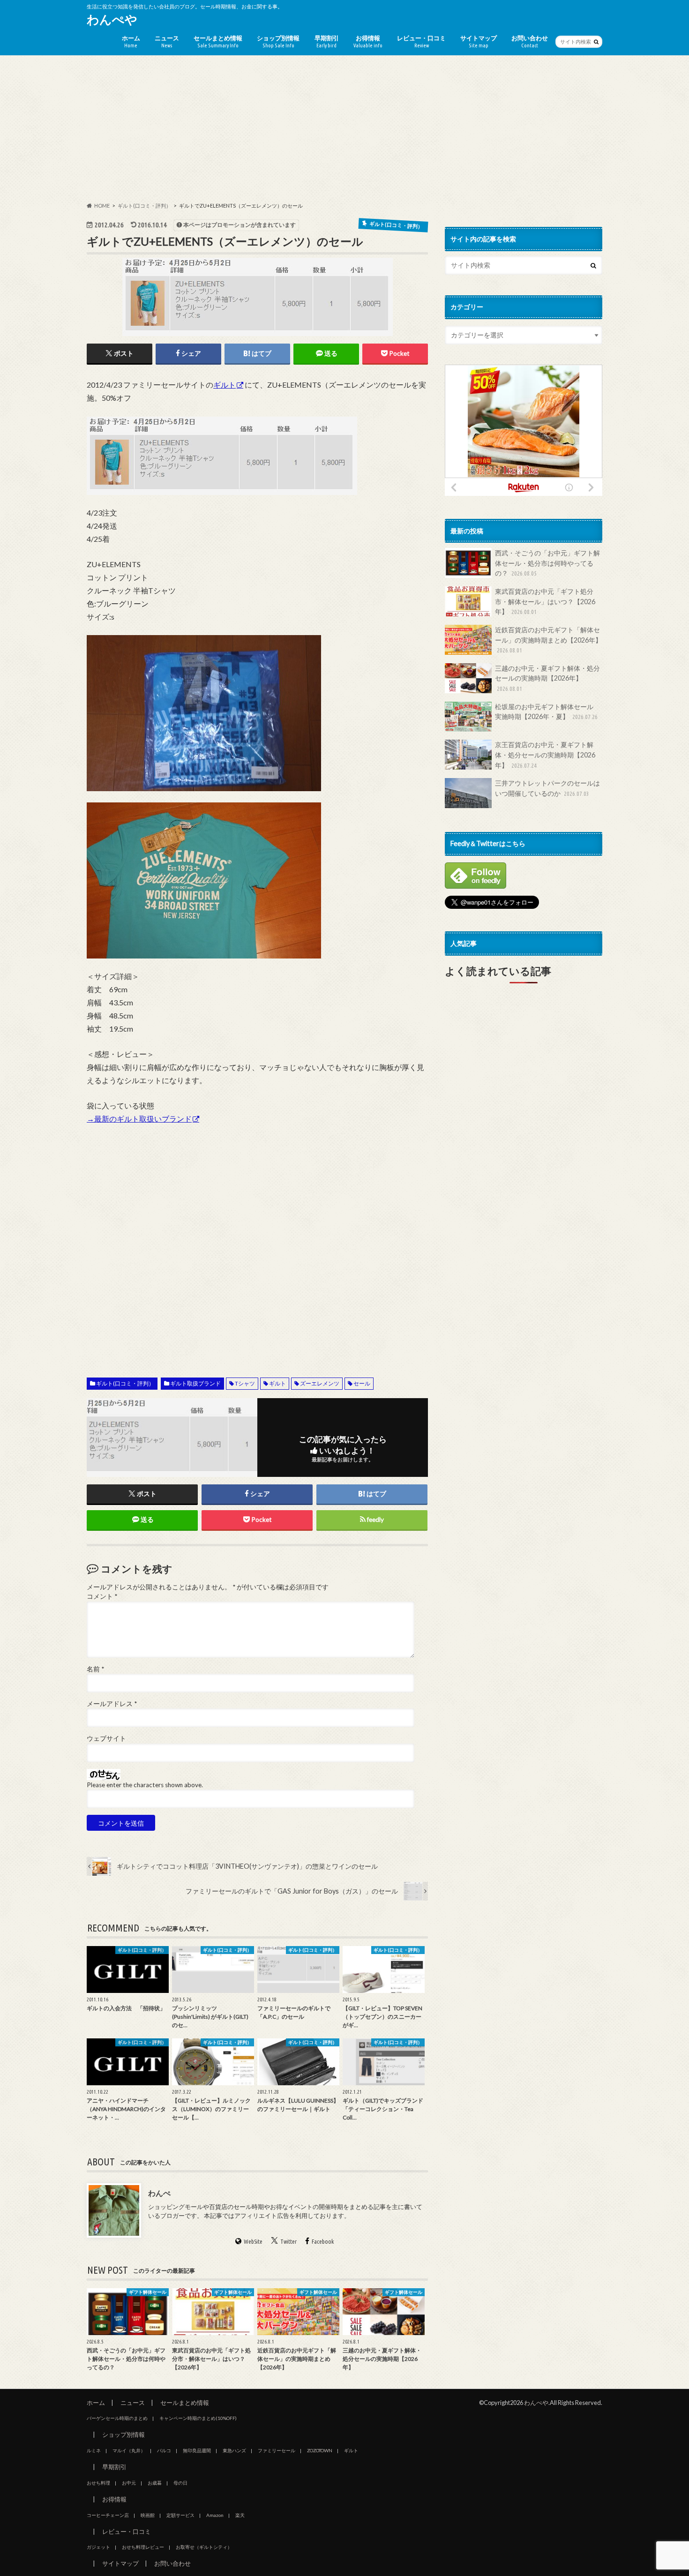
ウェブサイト (106, 1738)
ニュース (167, 41)
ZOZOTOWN (320, 2450)
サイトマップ (479, 41)
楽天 (240, 2515)
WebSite (253, 2241)
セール (362, 1383)
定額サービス (180, 2515)
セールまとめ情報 (218, 41)
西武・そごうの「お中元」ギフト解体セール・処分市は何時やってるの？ (547, 563)
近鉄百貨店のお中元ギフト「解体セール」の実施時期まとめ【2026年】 (548, 640)
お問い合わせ (530, 41)
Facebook (323, 2241)
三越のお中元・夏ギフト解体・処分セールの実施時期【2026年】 (547, 678)
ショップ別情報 (278, 41)
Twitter (288, 2241)
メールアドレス (112, 1704)
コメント (102, 1596)
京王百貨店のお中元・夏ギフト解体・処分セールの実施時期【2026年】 (545, 755)
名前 (95, 1669)
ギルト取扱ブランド (195, 1383)
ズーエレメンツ (320, 1383)
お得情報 (368, 41)
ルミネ (94, 2450)
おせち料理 (98, 2483)
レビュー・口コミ (421, 41)
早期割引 (327, 41)
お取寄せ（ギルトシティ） (204, 2547)
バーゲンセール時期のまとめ (117, 2418)
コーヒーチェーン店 (108, 2515)
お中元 (129, 2483)
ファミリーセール (277, 2450)
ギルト (225, 385)
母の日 (180, 2483)
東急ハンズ (234, 2450)
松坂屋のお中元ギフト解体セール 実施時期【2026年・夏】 (547, 712)
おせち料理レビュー (143, 2547)
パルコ (164, 2450)
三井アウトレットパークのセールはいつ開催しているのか (547, 788)
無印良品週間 (197, 2450)
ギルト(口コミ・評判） (125, 1383)
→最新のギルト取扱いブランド (139, 1119)
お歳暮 (155, 2483)
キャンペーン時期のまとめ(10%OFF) (198, 2418)
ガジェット (98, 2547)
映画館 (148, 2515)
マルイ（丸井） (129, 2450)
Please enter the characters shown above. (145, 1785)
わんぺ (159, 2193)
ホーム (131, 41)
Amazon (215, 2515)
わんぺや (112, 19)
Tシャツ (245, 1383)
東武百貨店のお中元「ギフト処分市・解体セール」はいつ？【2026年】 (545, 601)
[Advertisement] (344, 129)
